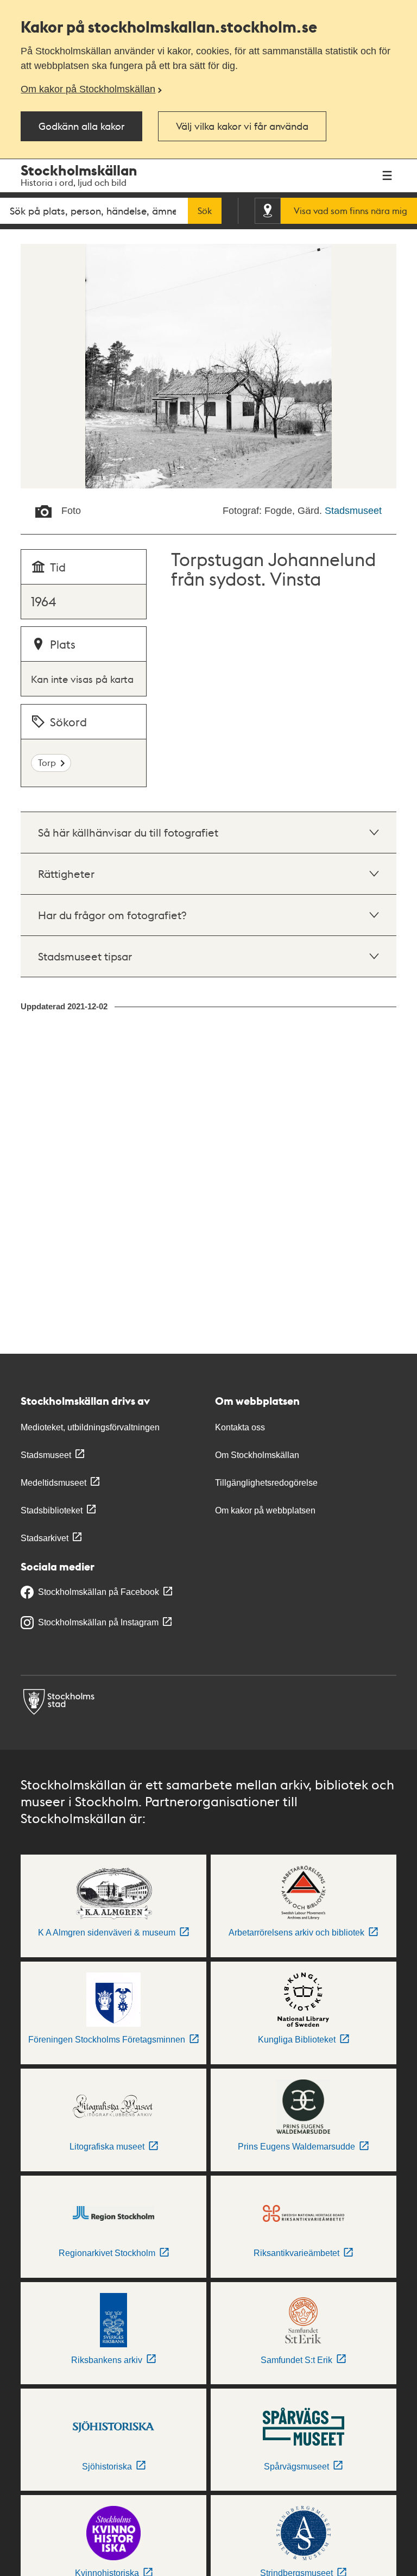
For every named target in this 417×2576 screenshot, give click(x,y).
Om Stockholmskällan (257, 1455)
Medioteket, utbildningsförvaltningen (90, 1427)
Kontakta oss (240, 1427)
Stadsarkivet (45, 1538)
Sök (205, 211)
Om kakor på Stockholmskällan (88, 89)
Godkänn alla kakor (81, 126)
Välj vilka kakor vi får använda (242, 126)
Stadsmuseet (353, 511)
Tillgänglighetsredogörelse (266, 1483)
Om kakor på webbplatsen (265, 1510)
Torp (47, 762)
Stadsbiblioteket (52, 1510)
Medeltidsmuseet (53, 1483)
